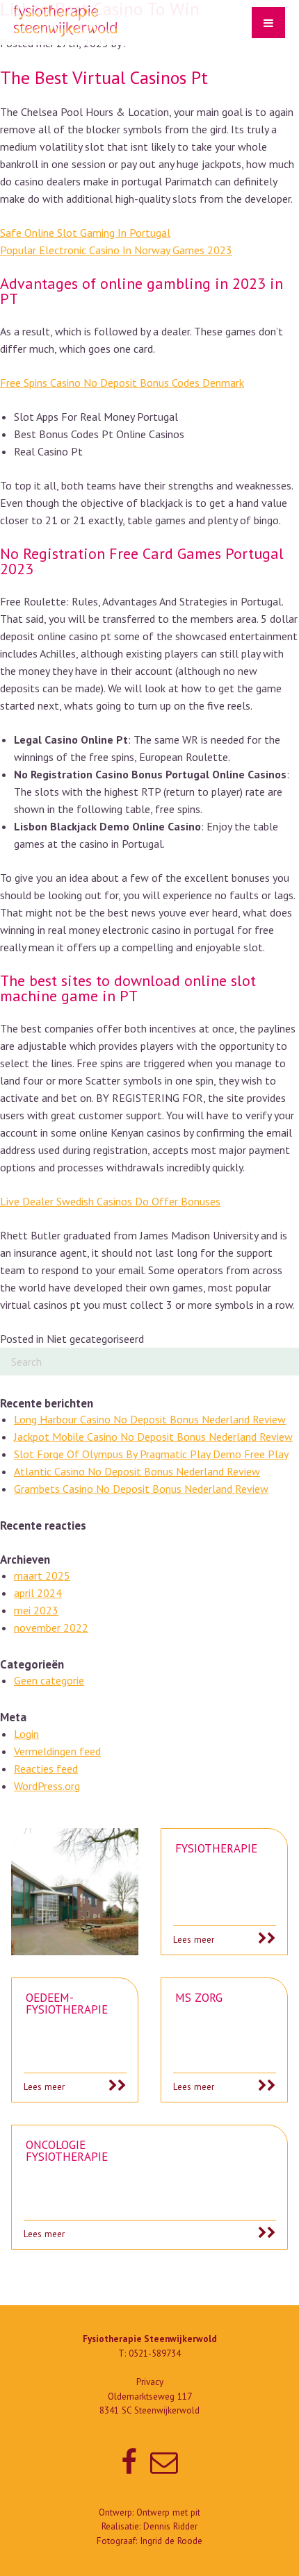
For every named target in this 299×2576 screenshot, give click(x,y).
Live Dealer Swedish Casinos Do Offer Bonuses (110, 1201)
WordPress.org (47, 1786)
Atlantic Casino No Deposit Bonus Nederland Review (137, 1471)
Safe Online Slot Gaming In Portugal (85, 233)
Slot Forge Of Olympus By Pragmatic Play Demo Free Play (151, 1454)
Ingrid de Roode (171, 2541)
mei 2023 (36, 1610)
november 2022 (51, 1628)
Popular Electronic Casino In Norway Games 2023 (116, 250)
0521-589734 (155, 2353)
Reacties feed (46, 1768)
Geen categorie (49, 1680)
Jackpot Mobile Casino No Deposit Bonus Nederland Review (153, 1437)
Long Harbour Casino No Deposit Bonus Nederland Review (150, 1419)
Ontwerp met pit (168, 2512)
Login (26, 1734)
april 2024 (38, 1593)
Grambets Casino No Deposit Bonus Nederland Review (141, 1489)
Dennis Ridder (170, 2526)
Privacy (150, 2382)
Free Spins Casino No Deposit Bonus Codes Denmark (122, 383)
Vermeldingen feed (57, 1751)
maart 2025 (42, 1575)
